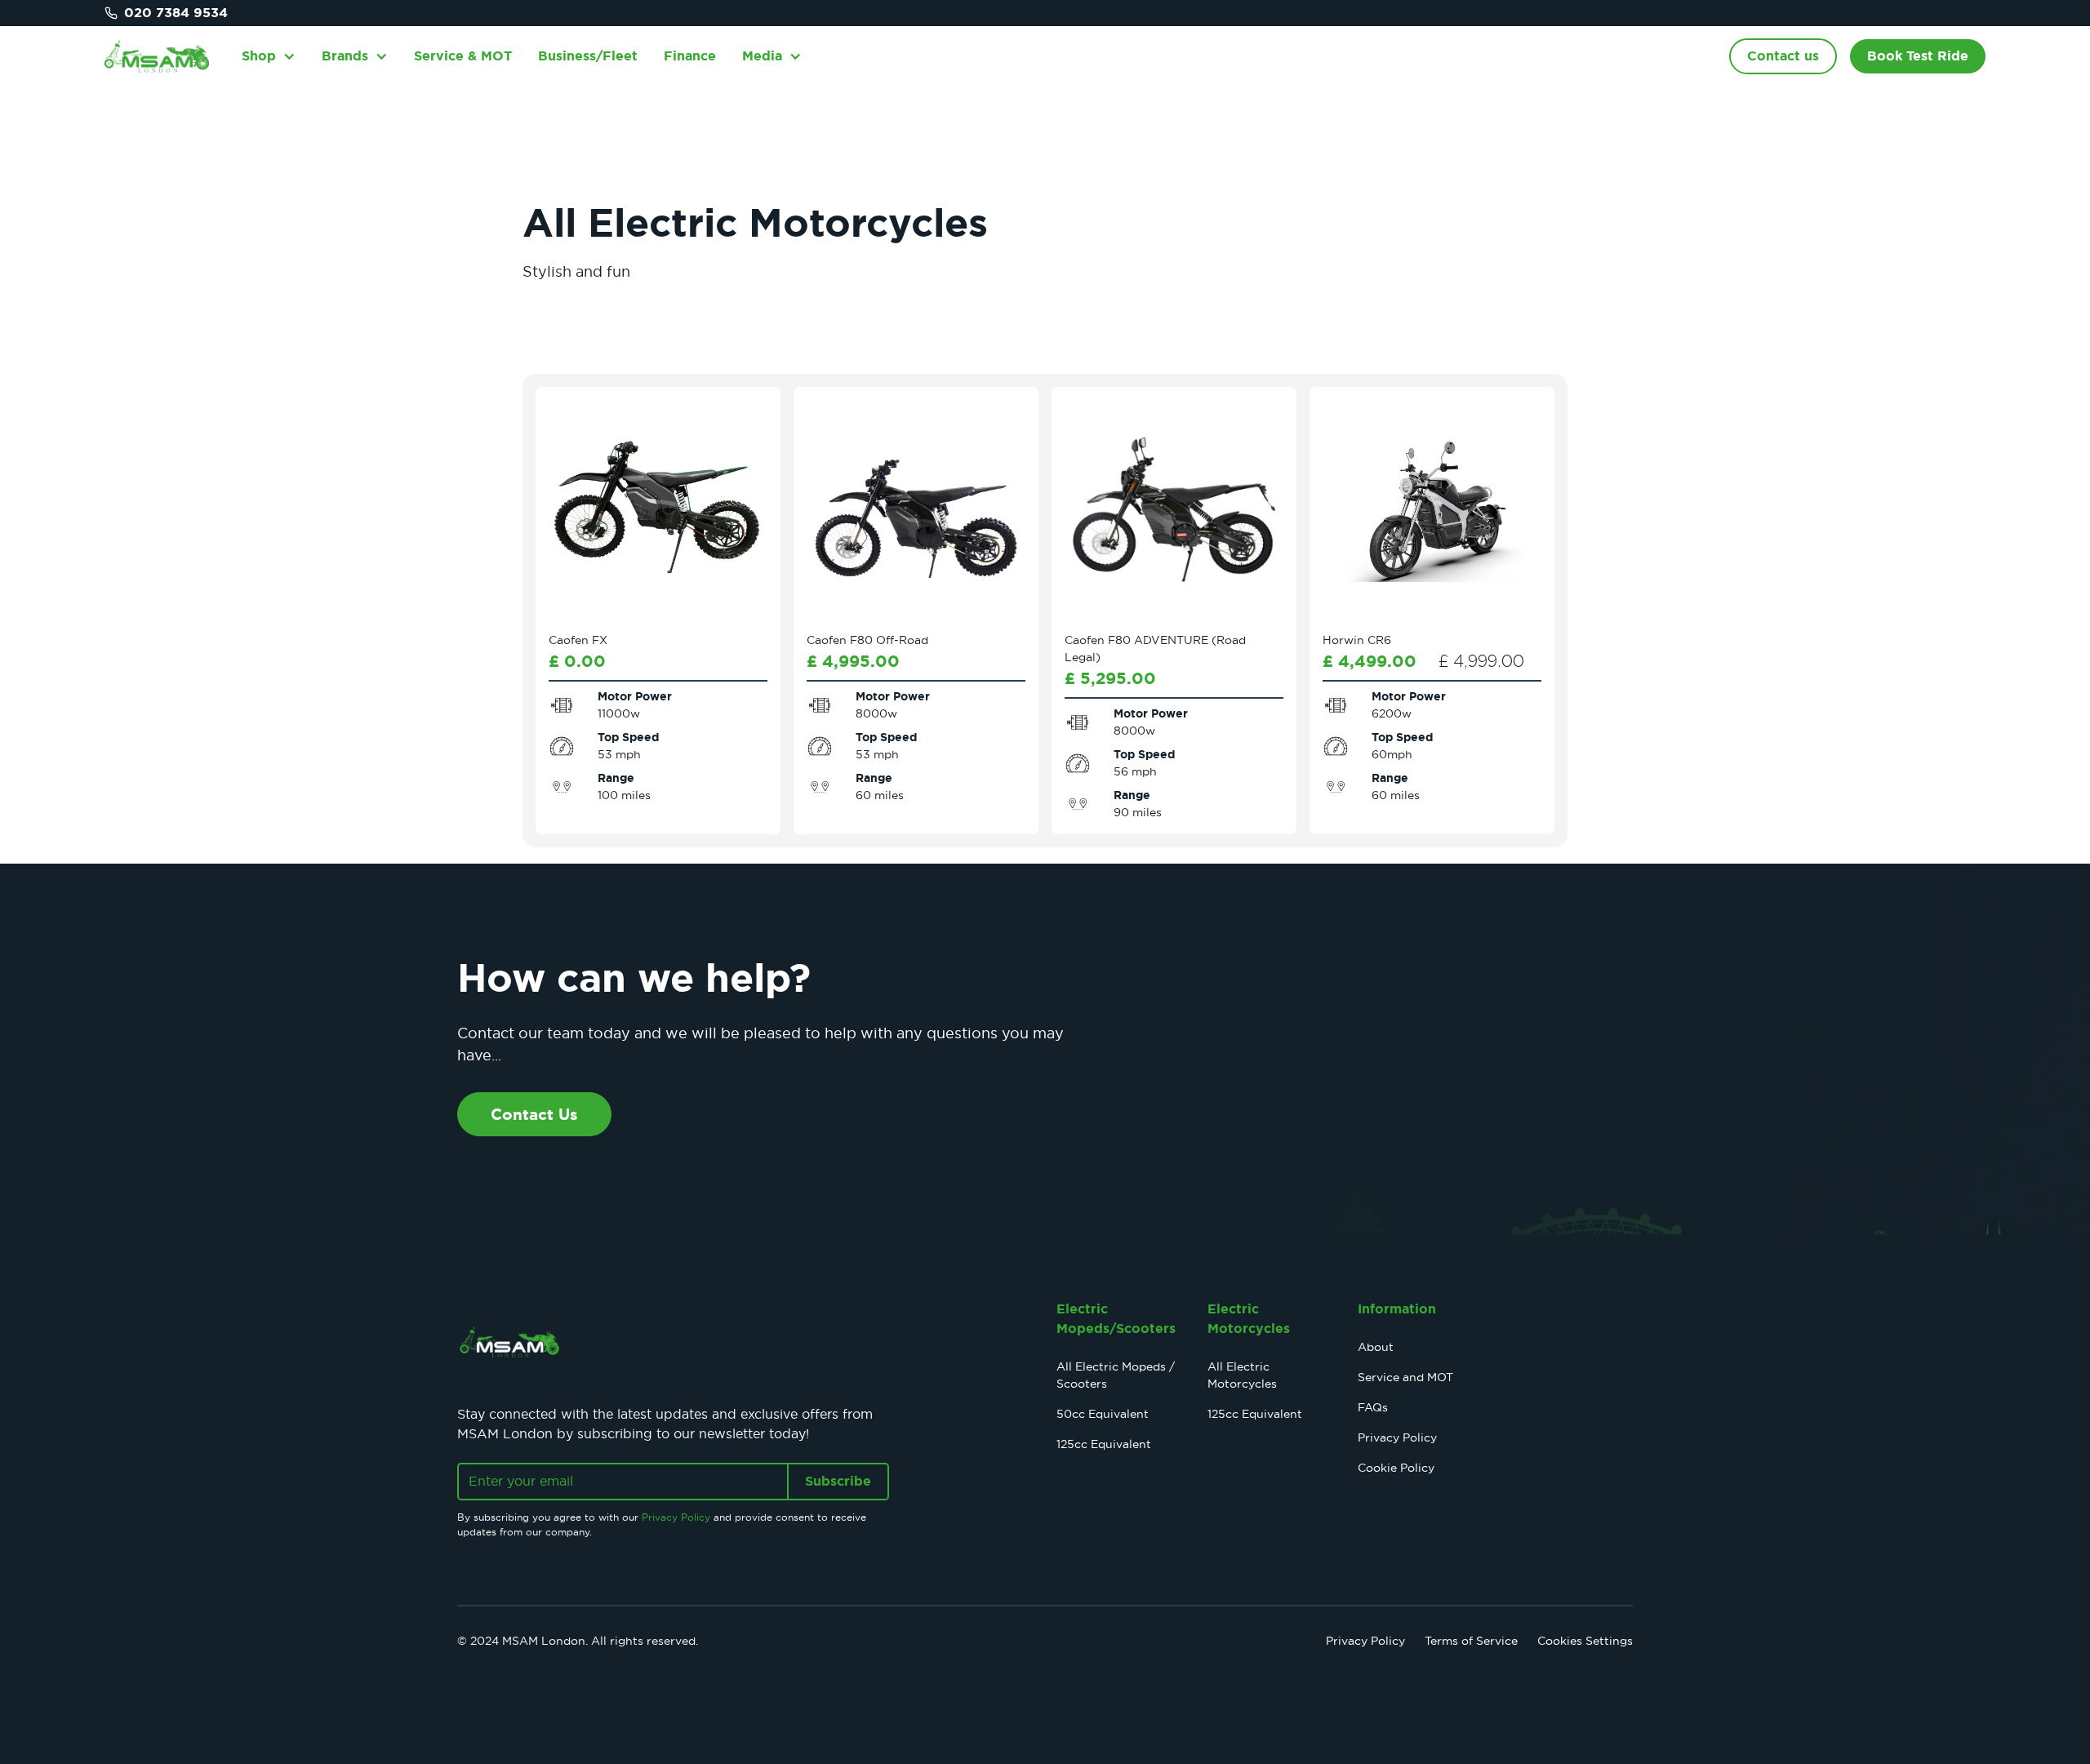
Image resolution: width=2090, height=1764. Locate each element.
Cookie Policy (1396, 1468)
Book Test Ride (1918, 56)
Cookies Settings (1585, 1641)
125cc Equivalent (1104, 1444)
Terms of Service (1471, 1641)
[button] (269, 56)
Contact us (1783, 56)
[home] (157, 56)
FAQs (1373, 1407)
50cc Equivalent (1103, 1414)
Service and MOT (1405, 1377)
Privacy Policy (1397, 1437)
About (1376, 1347)
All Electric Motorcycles (1242, 1375)
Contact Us (534, 1114)
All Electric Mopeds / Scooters (1116, 1375)
